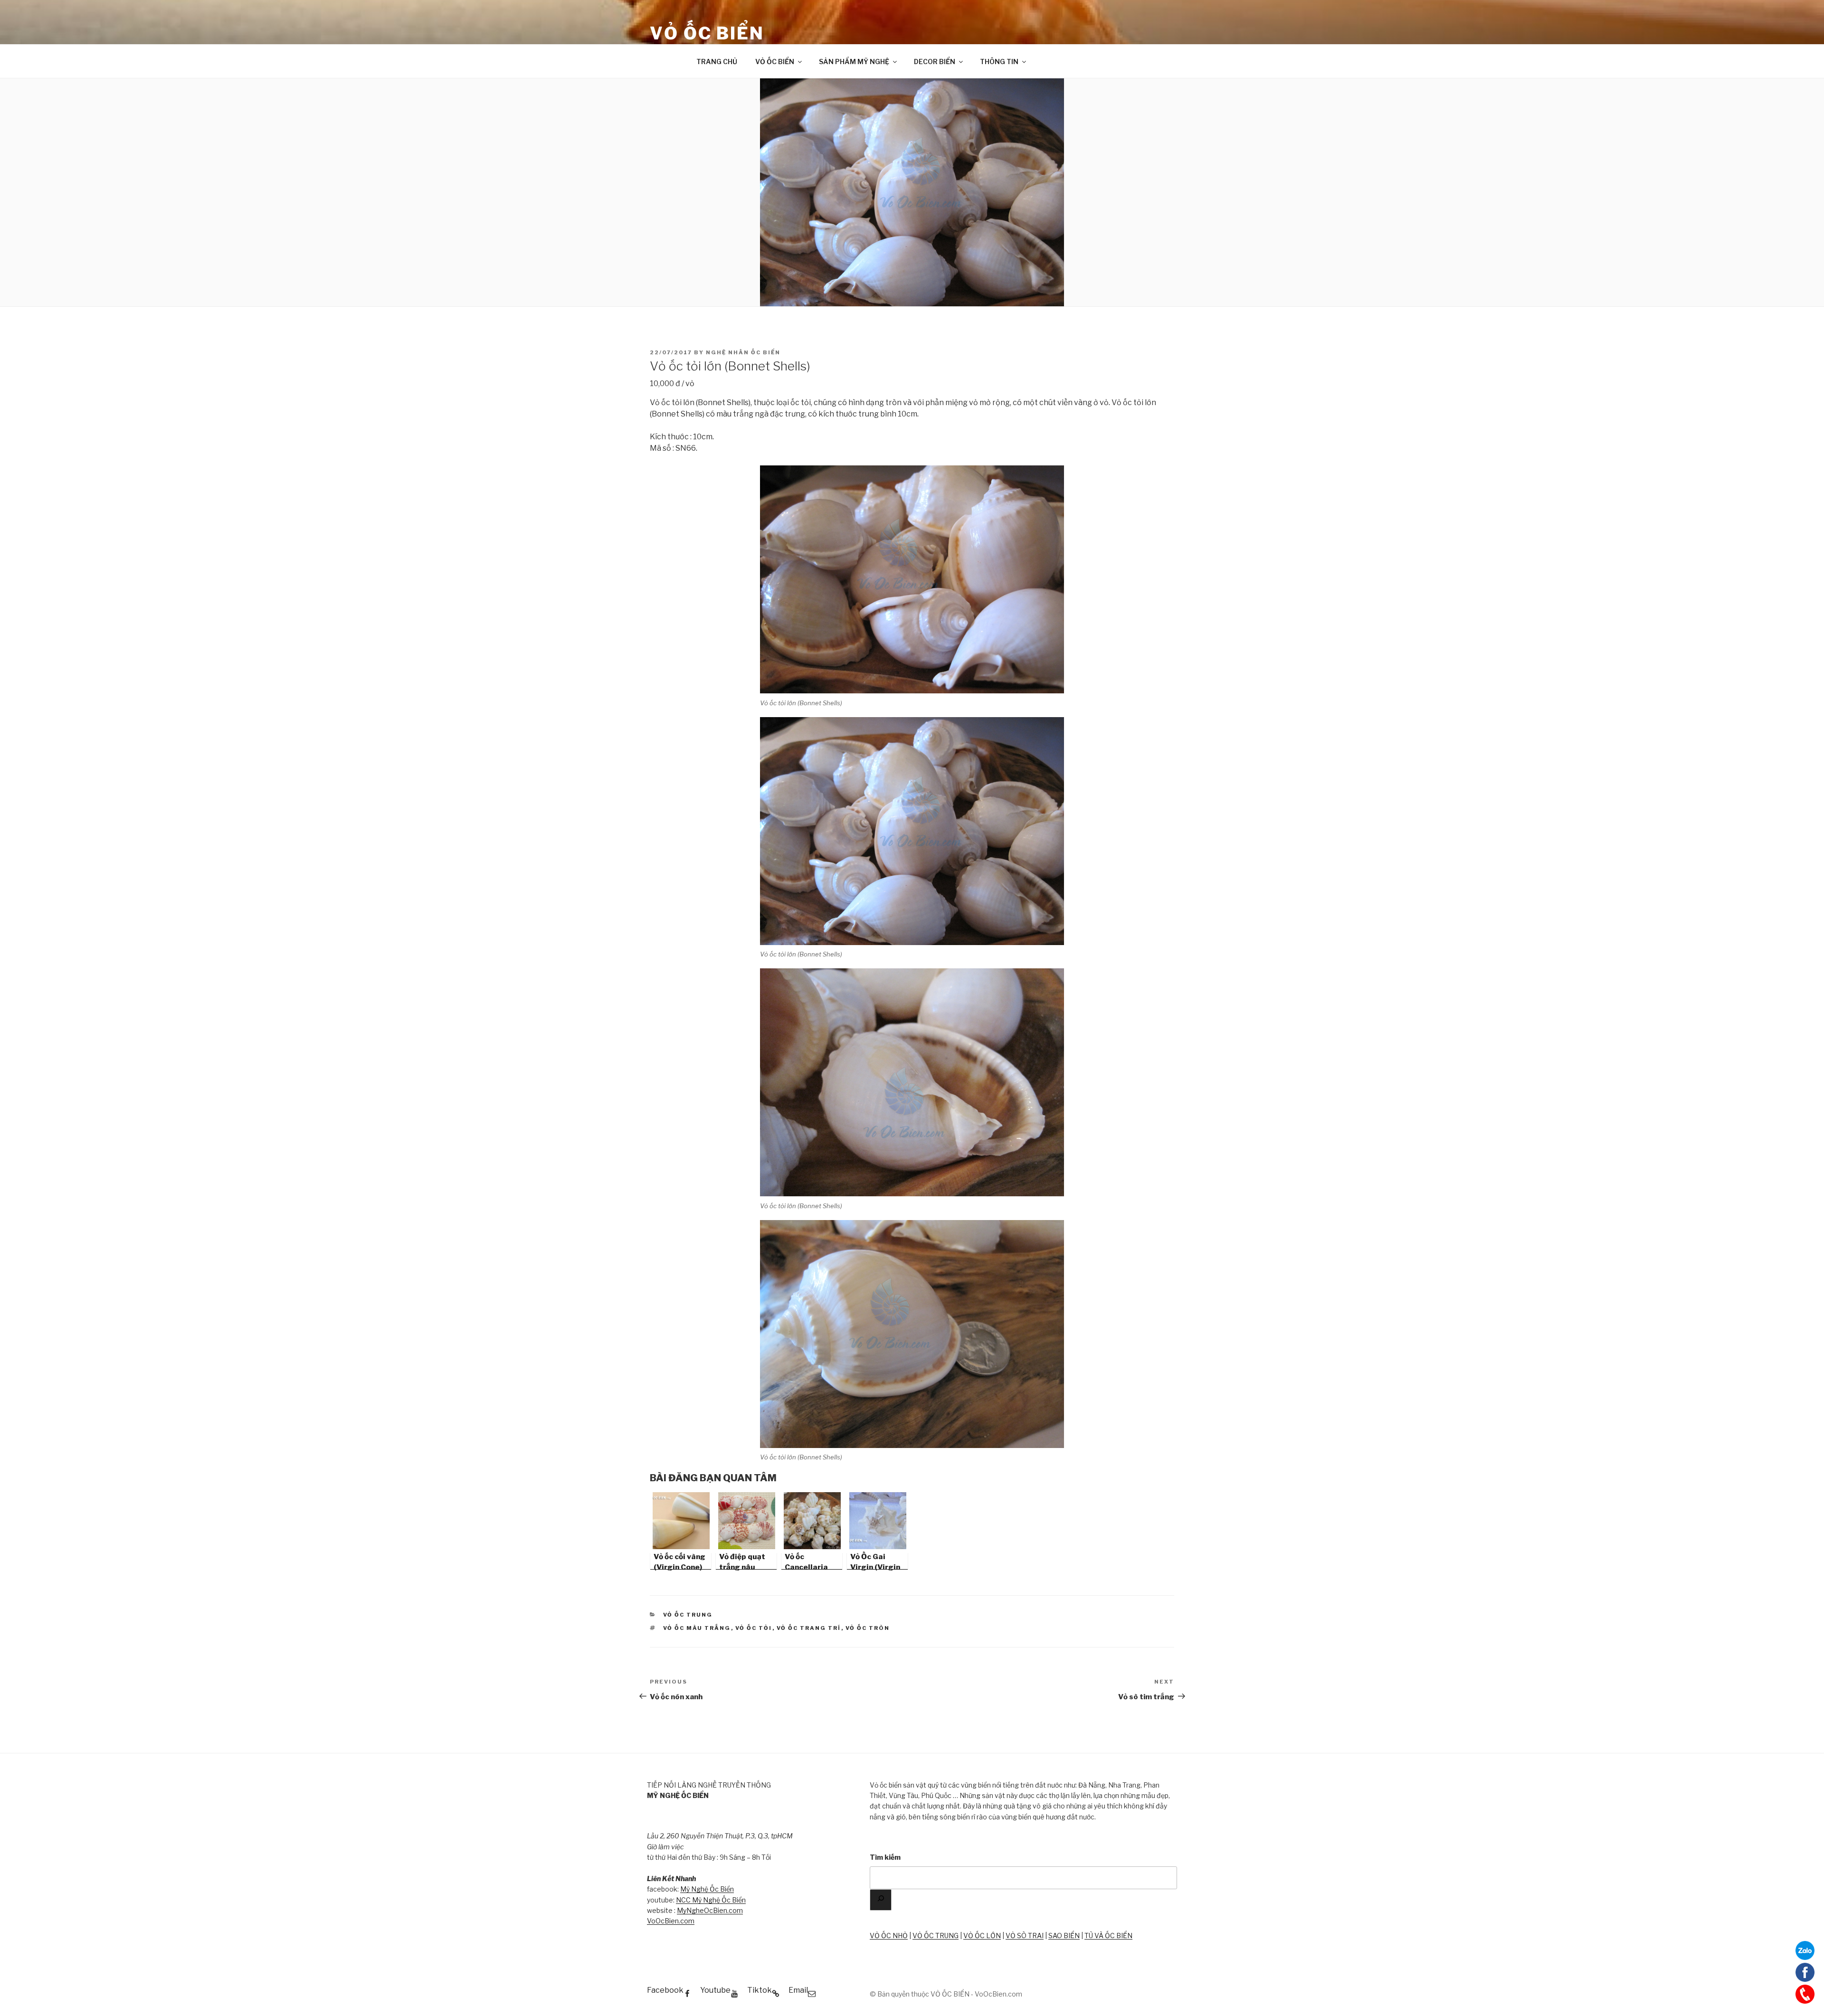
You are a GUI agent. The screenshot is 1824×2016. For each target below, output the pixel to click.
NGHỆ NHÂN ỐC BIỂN (743, 352)
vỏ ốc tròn (868, 1628)
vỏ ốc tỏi (754, 1628)
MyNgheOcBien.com (710, 1910)
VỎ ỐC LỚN (982, 1936)
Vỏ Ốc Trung (688, 1615)
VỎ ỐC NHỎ (889, 1936)
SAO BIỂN (1064, 1936)
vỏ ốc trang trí (809, 1628)
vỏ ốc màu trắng (697, 1628)
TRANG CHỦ (717, 62)
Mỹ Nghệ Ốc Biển (707, 1889)
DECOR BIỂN (935, 62)
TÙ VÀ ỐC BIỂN (1108, 1936)
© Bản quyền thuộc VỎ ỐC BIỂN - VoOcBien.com (946, 1994)
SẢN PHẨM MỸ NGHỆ (854, 62)
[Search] (881, 1900)
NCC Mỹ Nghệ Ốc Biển (711, 1900)
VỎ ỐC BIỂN (707, 33)
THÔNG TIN (999, 62)
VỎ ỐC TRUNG (936, 1936)
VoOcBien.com (671, 1921)
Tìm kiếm (885, 1857)
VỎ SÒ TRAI (1025, 1936)
